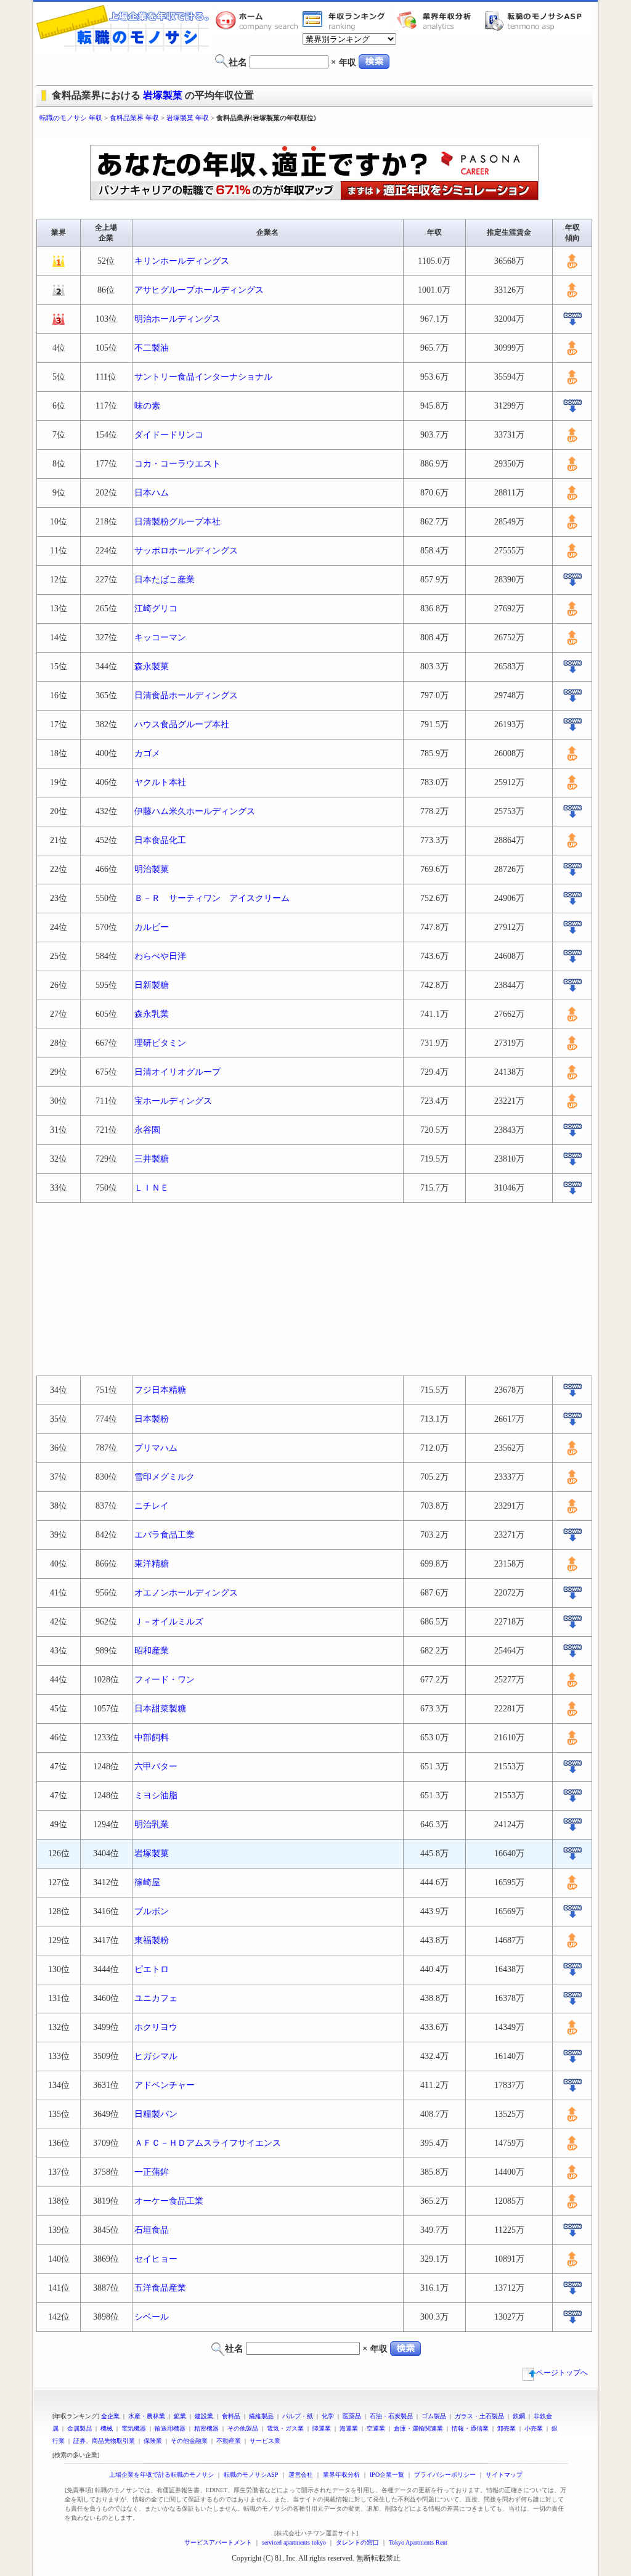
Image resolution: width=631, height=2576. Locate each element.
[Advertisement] (315, 134)
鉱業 (180, 2416)
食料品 (231, 2416)
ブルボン (152, 1911)
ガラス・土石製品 (479, 2416)
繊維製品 (261, 2416)
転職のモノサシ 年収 (71, 118)
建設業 (204, 2416)
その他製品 (243, 2428)
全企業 (110, 2416)
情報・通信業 (470, 2428)
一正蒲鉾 (152, 2172)
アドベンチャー (165, 2085)
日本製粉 (152, 1419)
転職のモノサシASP (536, 20)
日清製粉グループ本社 (177, 522)
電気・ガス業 (285, 2428)
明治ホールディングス (177, 319)
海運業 (349, 2428)
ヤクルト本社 (160, 782)
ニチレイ (152, 1506)
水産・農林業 (147, 2416)
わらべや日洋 (160, 956)
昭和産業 (152, 1651)
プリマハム (156, 1448)
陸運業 (322, 2428)
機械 (107, 2428)
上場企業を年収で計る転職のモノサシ (161, 2475)
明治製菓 (152, 869)
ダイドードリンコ (169, 435)
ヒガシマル (156, 2056)
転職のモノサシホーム (259, 20)
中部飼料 (152, 1738)
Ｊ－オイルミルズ (169, 1622)
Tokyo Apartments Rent (418, 2542)
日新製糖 (152, 985)
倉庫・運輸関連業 (418, 2428)
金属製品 (79, 2428)
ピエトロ (152, 1969)
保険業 (153, 2441)
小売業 (534, 2428)
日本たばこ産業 (165, 580)
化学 (328, 2416)
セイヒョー (156, 2259)
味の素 (147, 406)
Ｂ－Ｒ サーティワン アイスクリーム (212, 898)
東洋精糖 (152, 1564)
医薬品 (352, 2416)
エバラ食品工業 (165, 1535)
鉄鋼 (519, 2416)
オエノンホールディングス (186, 1593)
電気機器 (134, 2428)
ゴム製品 (434, 2416)
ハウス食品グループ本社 (182, 724)
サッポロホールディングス (186, 551)
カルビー (152, 927)
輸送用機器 (170, 2428)
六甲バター (156, 1767)
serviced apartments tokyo (294, 2542)
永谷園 (147, 1130)
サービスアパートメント (218, 2542)
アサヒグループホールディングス (199, 290)
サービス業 (265, 2441)
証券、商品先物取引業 (104, 2441)
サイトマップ (504, 2475)
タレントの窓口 (357, 2542)
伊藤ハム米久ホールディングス (195, 811)
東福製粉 (152, 1940)
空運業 (376, 2428)
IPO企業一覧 (387, 2475)
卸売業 (507, 2428)
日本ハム (152, 493)
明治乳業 (152, 1824)
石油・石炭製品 (391, 2416)
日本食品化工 (160, 840)
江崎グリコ (156, 609)
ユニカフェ (156, 1998)
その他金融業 (189, 2441)
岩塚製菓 (163, 95)
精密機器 (206, 2428)
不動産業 (229, 2441)
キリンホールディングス (182, 261)
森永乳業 (152, 1014)
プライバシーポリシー (445, 2475)
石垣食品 (152, 2230)
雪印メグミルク (165, 1477)
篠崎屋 (147, 1882)
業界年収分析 (440, 20)
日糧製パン (156, 2114)
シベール (152, 2317)
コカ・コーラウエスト (177, 464)
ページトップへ (562, 2373)
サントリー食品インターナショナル (203, 377)
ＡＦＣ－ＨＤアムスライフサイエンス (208, 2143)
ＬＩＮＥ (152, 1188)
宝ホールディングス (173, 1101)
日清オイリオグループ (177, 1072)
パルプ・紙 (298, 2416)
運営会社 (301, 2475)
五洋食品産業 (160, 2288)
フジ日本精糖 (160, 1390)
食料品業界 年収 (134, 118)
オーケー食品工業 (169, 2201)
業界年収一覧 (346, 20)
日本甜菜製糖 (160, 1709)
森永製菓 (152, 666)
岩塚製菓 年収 (188, 118)
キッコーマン (160, 638)
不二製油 (152, 348)
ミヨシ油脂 (156, 1795)
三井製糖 (152, 1159)
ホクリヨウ (156, 2027)
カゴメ (147, 753)
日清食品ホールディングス (186, 695)
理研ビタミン (160, 1043)
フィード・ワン (165, 1680)
